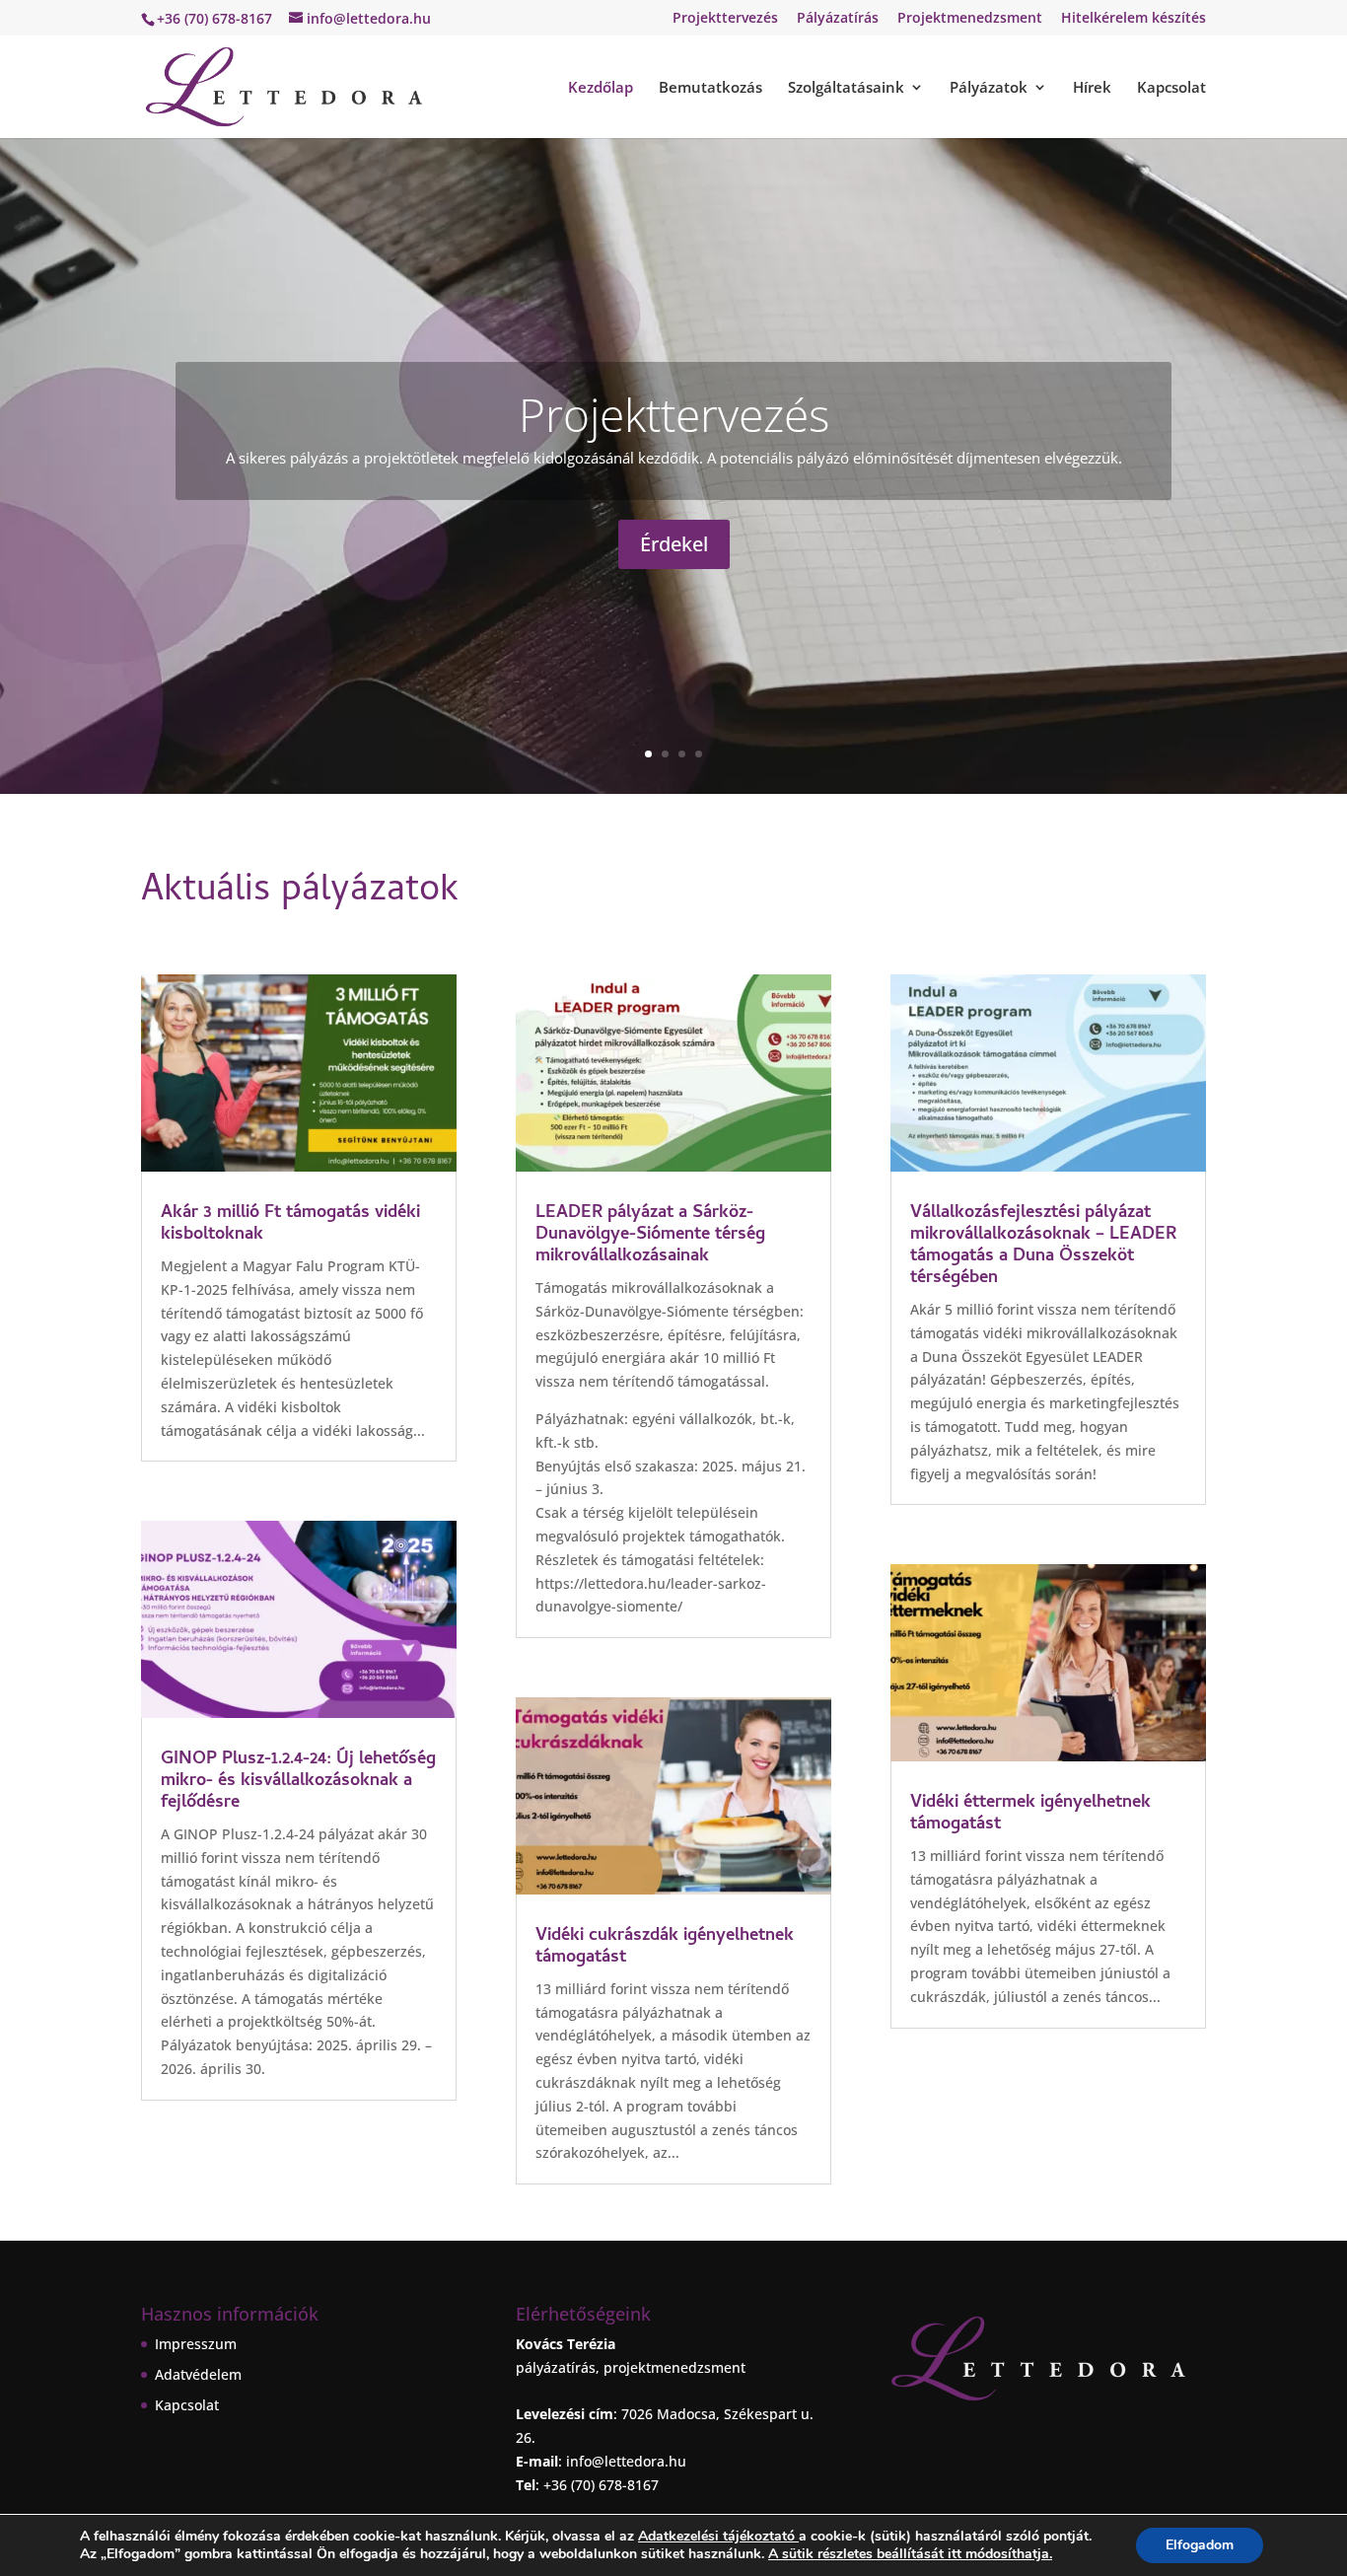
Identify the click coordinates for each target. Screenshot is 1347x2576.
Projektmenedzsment (970, 19)
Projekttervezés (725, 19)
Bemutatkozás (710, 88)
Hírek (1092, 88)
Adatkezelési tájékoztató (716, 2536)
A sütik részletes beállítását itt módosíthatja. (910, 2554)
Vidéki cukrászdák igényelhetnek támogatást (665, 1947)
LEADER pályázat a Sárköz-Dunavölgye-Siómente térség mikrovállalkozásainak (650, 1235)
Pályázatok (989, 88)
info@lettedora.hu (626, 2461)
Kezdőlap (601, 88)
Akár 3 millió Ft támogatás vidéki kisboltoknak (290, 1224)
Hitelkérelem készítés (1134, 19)
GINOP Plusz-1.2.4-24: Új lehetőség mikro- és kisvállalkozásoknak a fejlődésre (298, 1782)
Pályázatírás (838, 19)
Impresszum (196, 2344)
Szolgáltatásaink (846, 88)
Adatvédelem (198, 2374)
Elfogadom (1200, 2545)
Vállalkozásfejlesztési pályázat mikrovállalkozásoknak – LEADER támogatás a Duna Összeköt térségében (1043, 1246)
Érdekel (674, 544)
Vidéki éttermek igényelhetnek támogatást (1030, 1814)
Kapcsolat (1171, 88)
